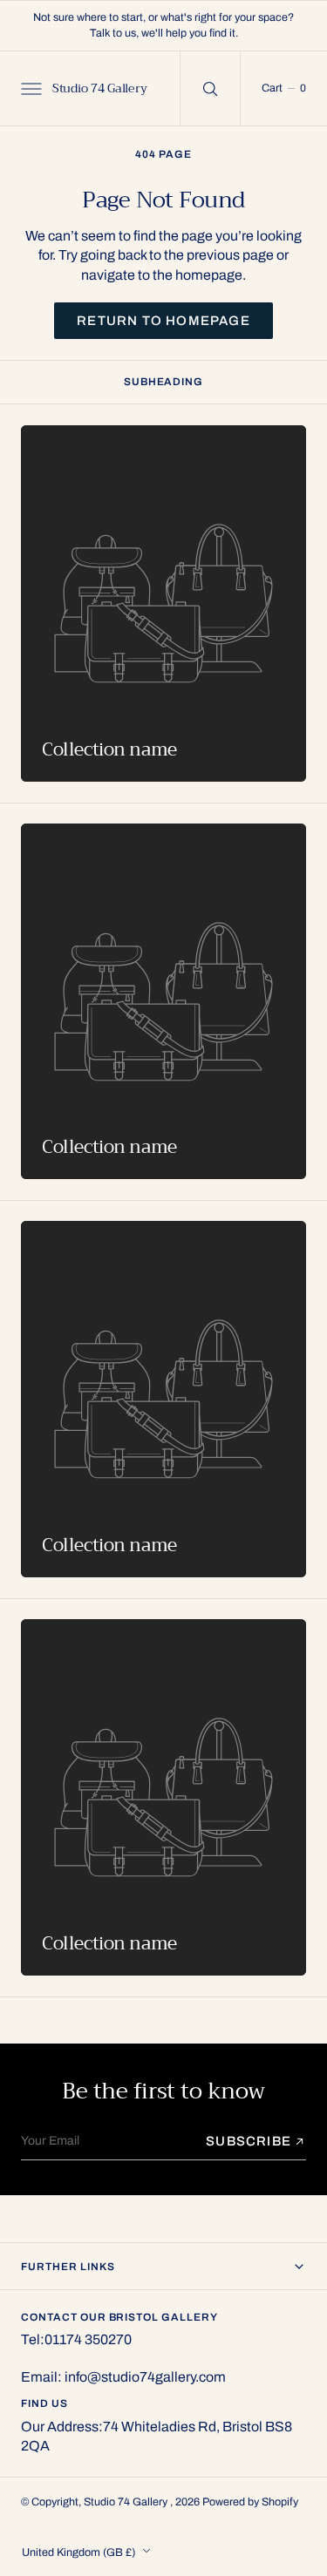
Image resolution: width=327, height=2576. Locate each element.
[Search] (210, 88)
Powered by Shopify (250, 2502)
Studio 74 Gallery (127, 2502)
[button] (30, 88)
